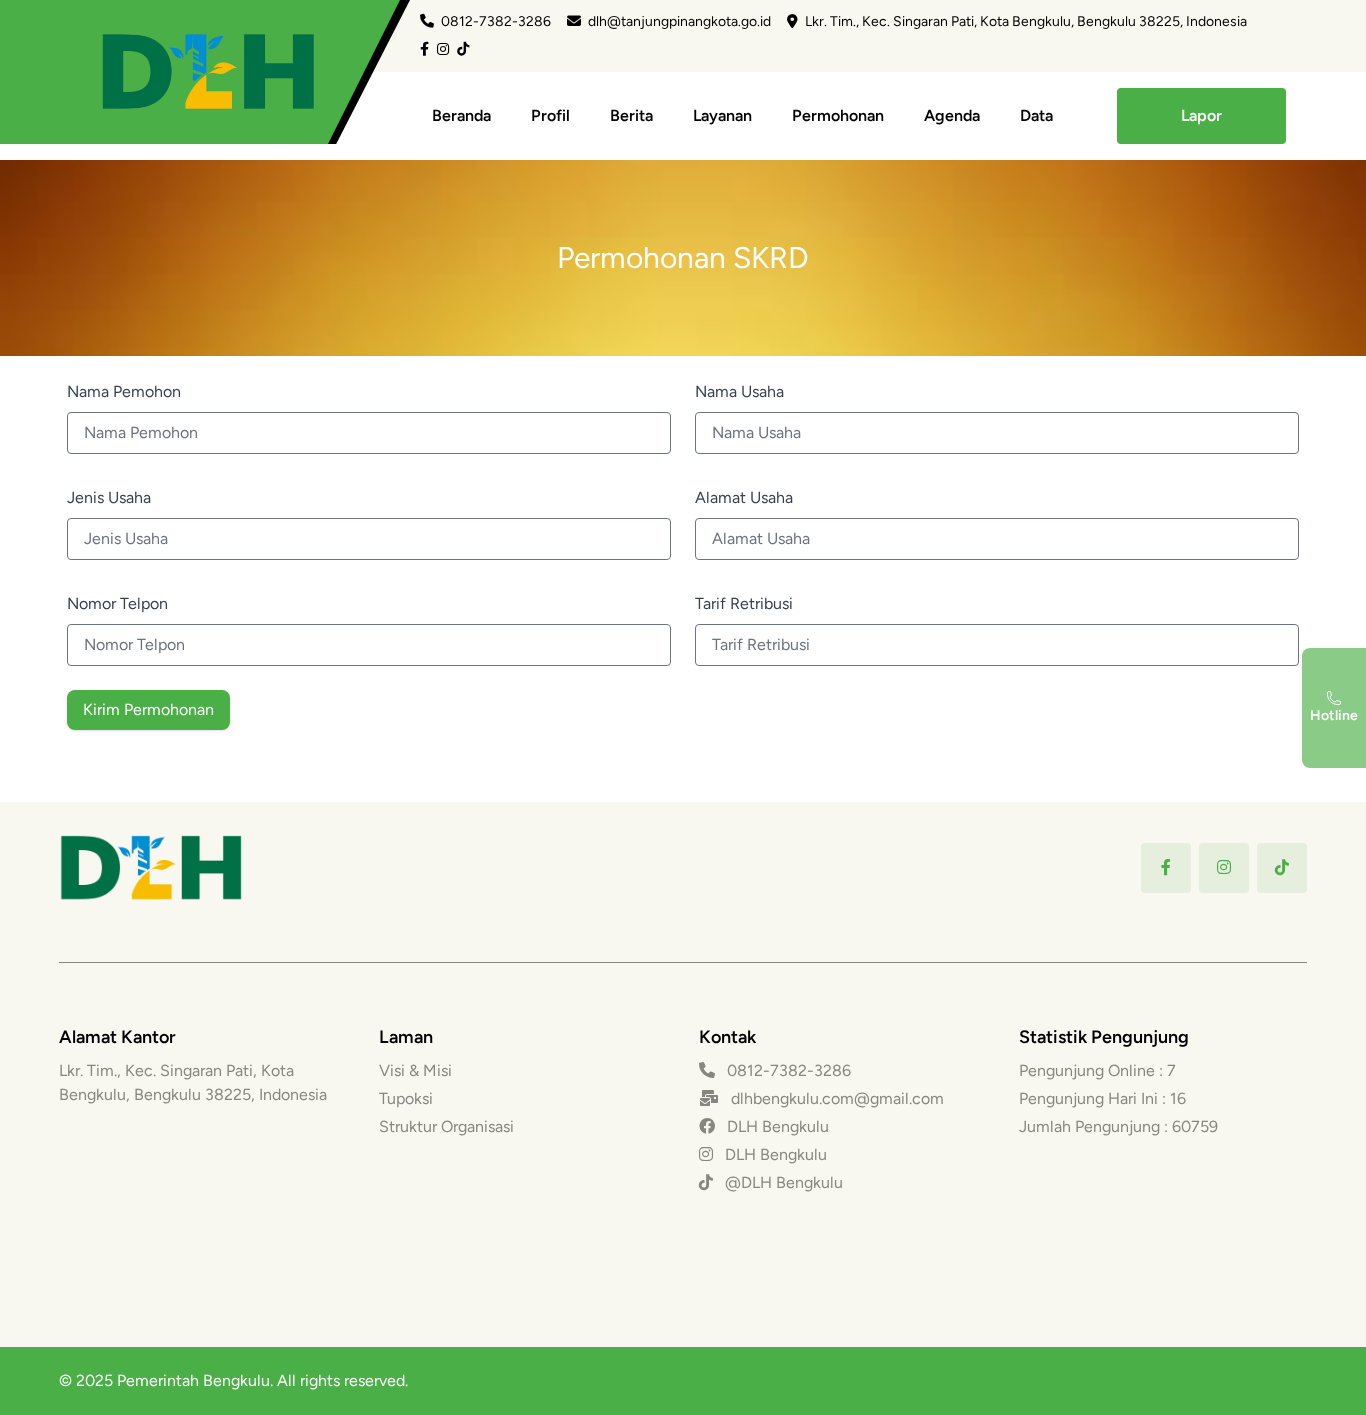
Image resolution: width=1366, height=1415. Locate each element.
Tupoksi (406, 1098)
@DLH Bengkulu (782, 1182)
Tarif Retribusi (744, 603)
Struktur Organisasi (446, 1126)
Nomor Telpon (117, 603)
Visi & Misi (415, 1070)
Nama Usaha (739, 391)
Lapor (1201, 115)
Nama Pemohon (124, 391)
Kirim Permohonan (148, 709)
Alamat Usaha (744, 497)
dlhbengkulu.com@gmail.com (837, 1098)
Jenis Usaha (109, 497)
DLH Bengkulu (776, 1126)
